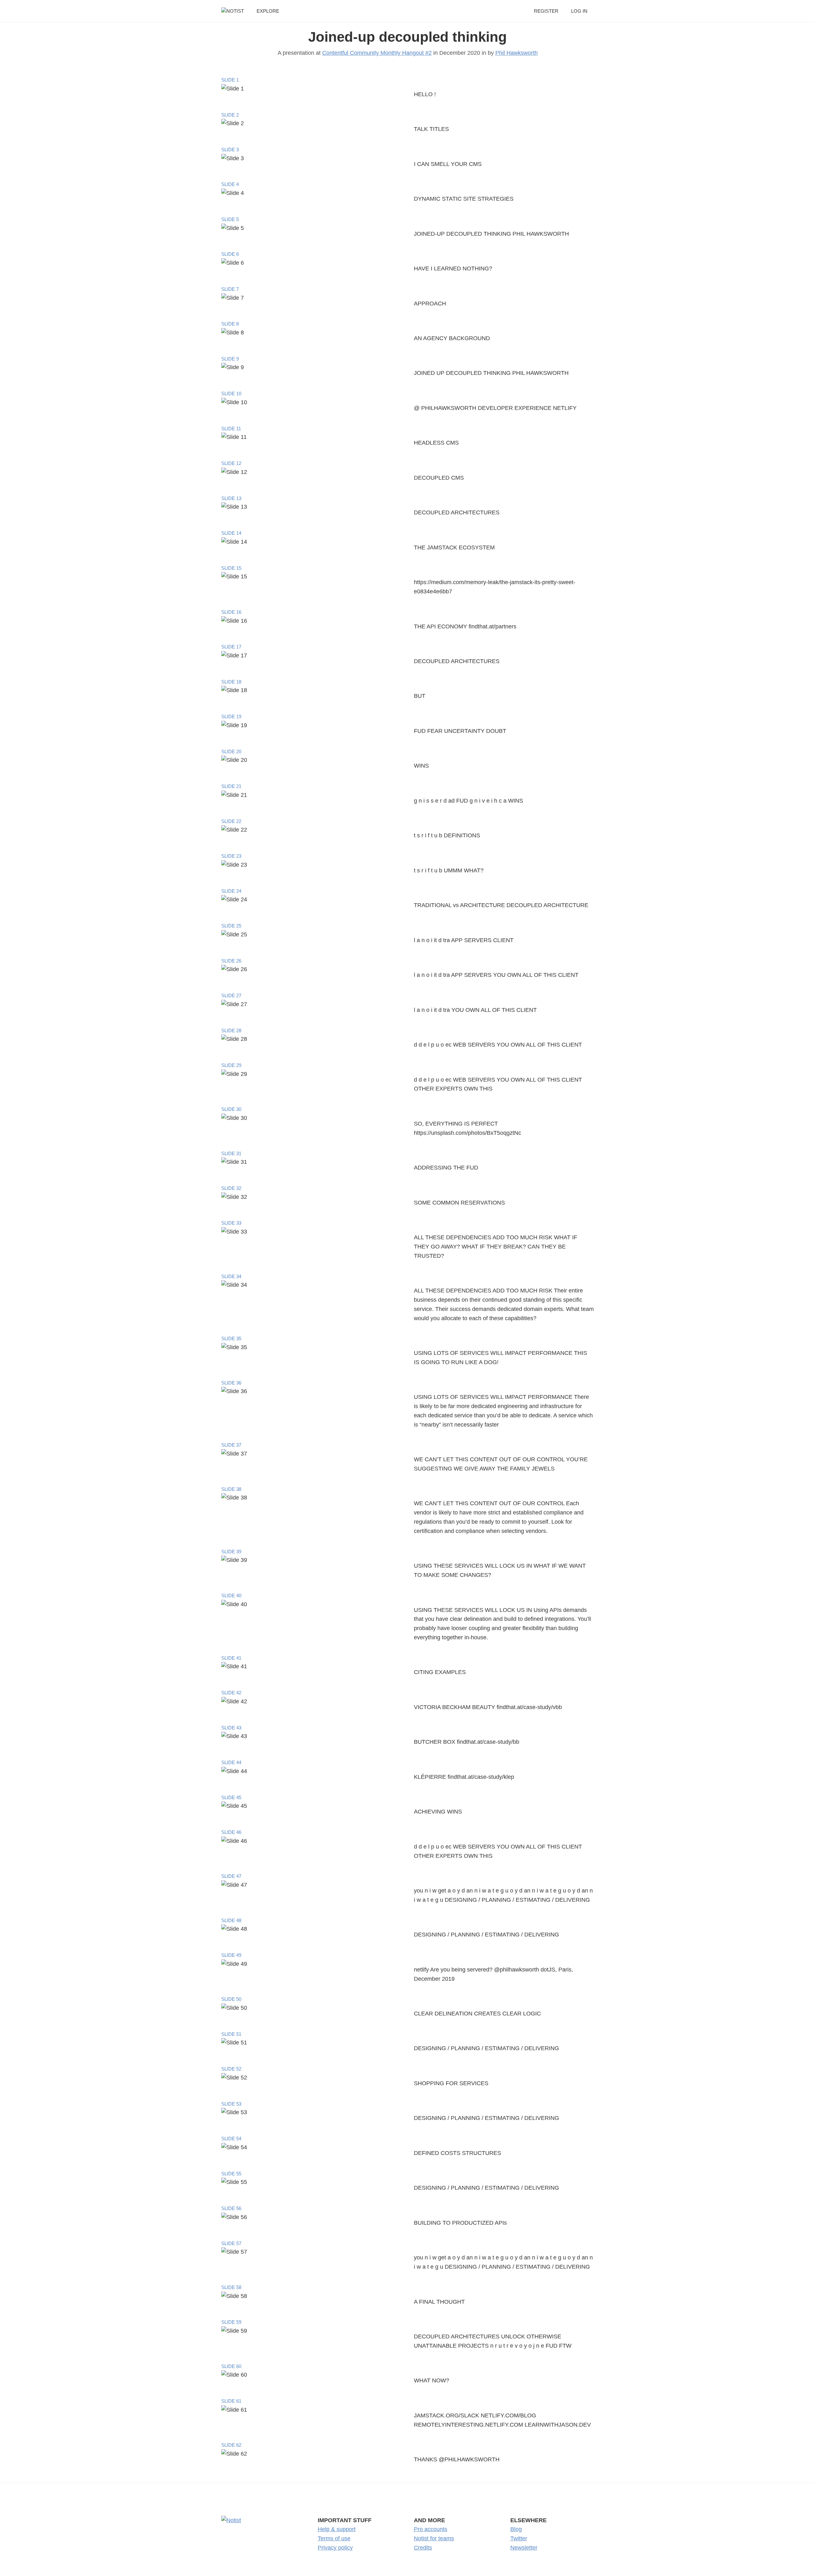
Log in (579, 11)
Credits (423, 2548)
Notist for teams (434, 2538)
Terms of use (334, 2538)
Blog (516, 2529)
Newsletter (524, 2548)
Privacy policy (335, 2548)
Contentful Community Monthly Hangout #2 (377, 53)
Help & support (337, 2529)
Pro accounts (431, 2529)
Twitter (519, 2538)
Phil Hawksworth (517, 53)
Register (546, 11)
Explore (268, 11)
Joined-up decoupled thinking (407, 37)
